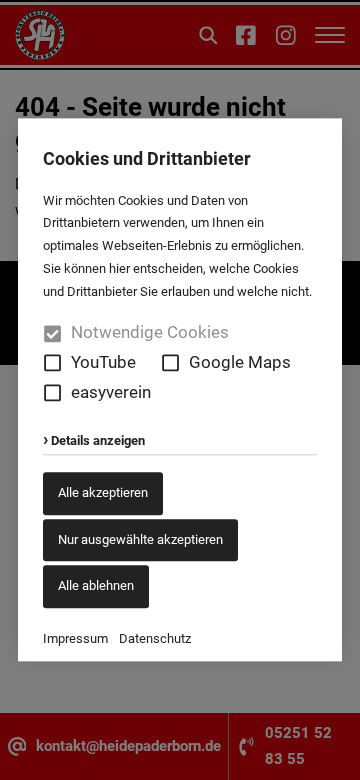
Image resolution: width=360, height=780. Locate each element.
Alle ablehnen (96, 586)
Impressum (75, 638)
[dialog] (180, 390)
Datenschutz (155, 638)
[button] (52, 363)
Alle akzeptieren (103, 492)
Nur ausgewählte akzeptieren (140, 539)
